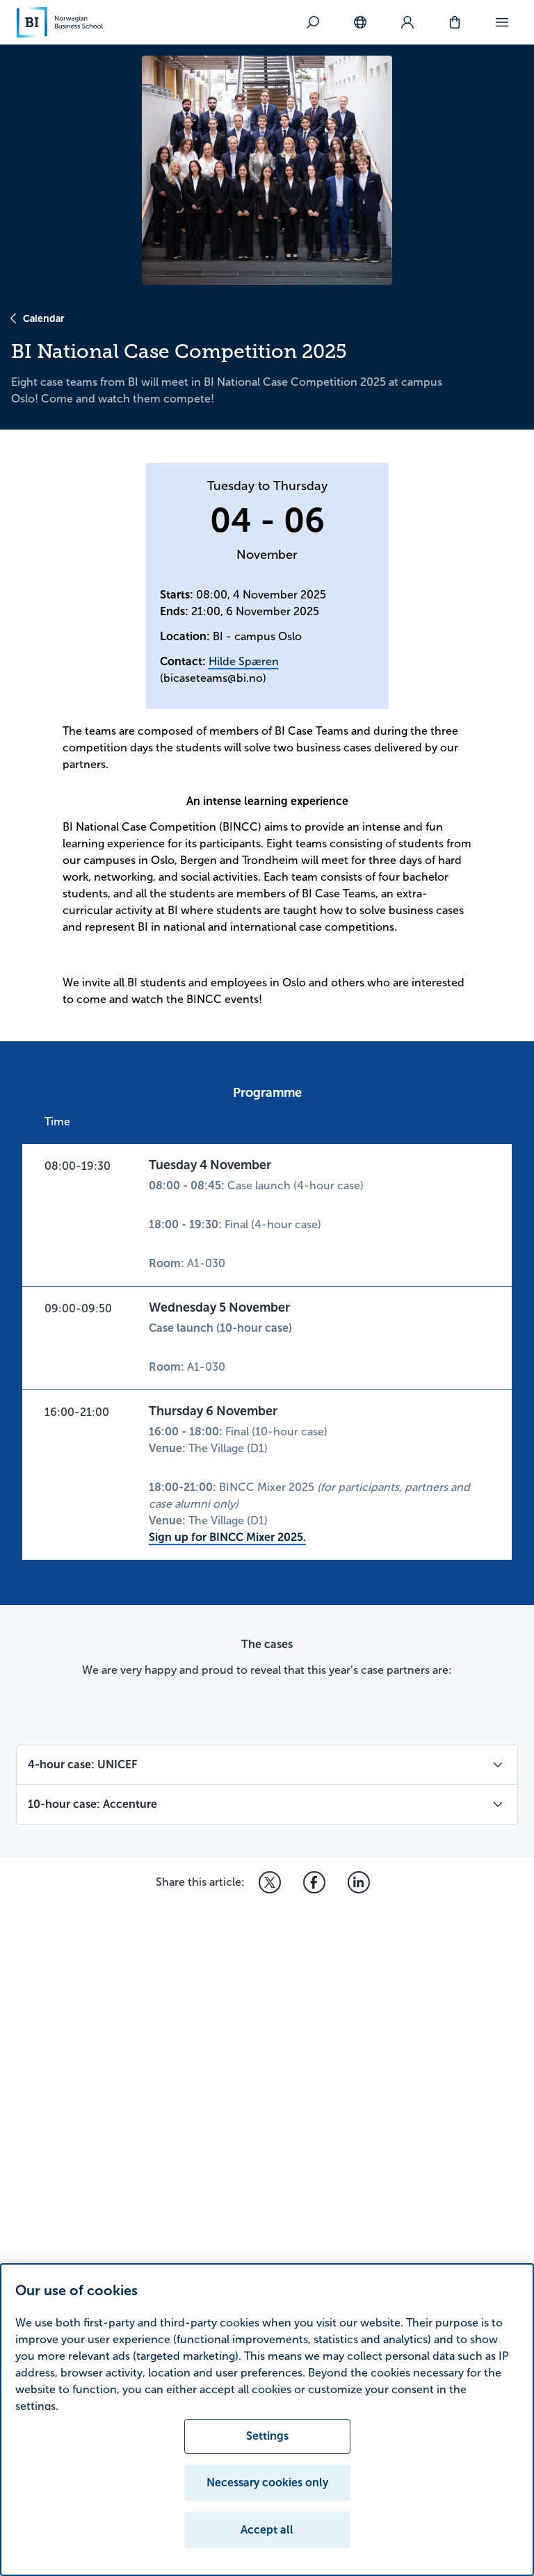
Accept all (267, 2530)
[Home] (60, 22)
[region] (267, 2420)
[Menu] (502, 22)
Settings (267, 2436)
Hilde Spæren (244, 661)
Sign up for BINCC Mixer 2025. (227, 1537)
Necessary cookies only (267, 2483)
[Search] (313, 22)
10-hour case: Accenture (92, 1804)
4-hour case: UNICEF (82, 1764)
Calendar (44, 318)
